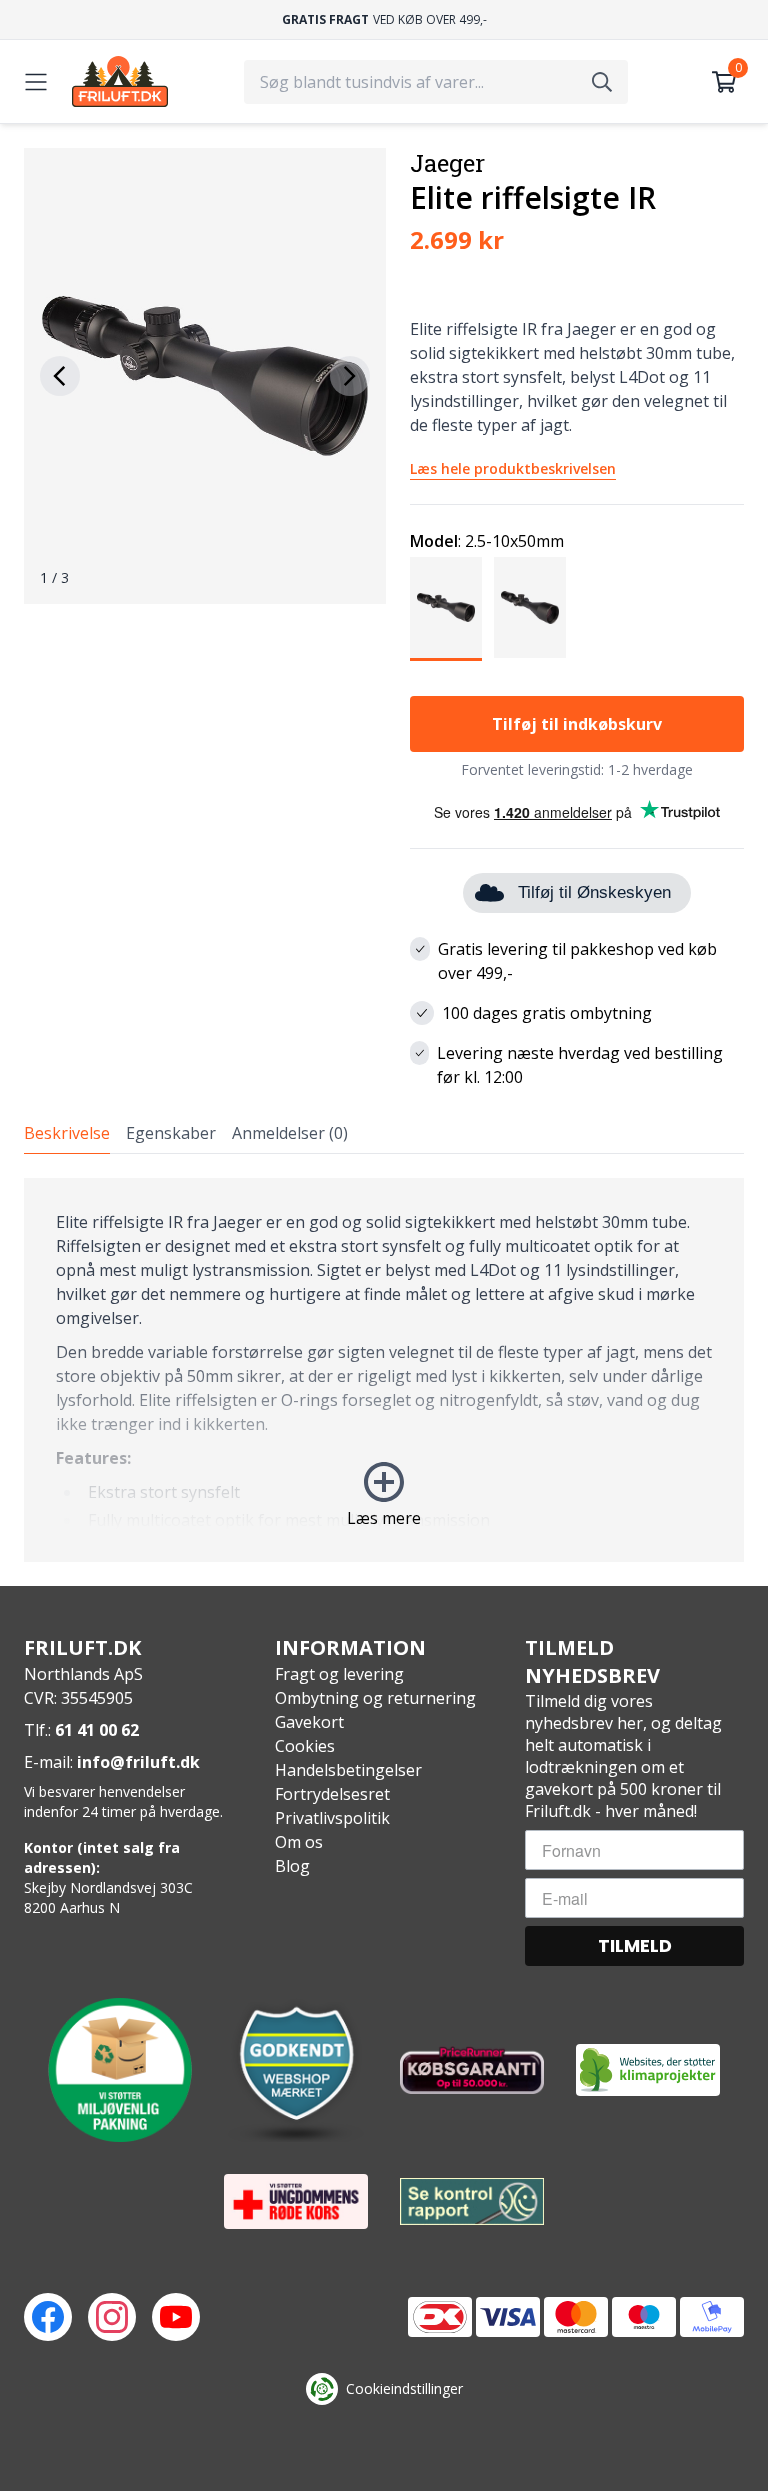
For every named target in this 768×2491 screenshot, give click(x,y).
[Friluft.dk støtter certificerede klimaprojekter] (648, 2070)
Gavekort (309, 1722)
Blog (292, 1866)
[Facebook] (48, 2317)
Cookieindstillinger (404, 2388)
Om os (299, 1842)
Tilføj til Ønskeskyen (594, 892)
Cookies (305, 1746)
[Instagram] (112, 2317)
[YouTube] (176, 2317)
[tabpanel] (384, 1370)
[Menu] (36, 82)
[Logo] (120, 81)
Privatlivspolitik (332, 1818)
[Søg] (602, 82)
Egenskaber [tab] (171, 1133)
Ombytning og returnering (375, 1698)
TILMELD (635, 1945)
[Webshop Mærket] (296, 2070)
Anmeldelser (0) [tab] (290, 1133)
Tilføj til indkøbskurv (577, 724)
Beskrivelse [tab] (67, 1133)
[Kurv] (724, 82)
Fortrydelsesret (332, 1794)
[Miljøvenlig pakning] (120, 2070)
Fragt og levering (339, 1674)
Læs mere (384, 1518)
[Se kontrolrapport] (472, 2201)
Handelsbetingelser (348, 1770)
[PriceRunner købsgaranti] (472, 2070)
